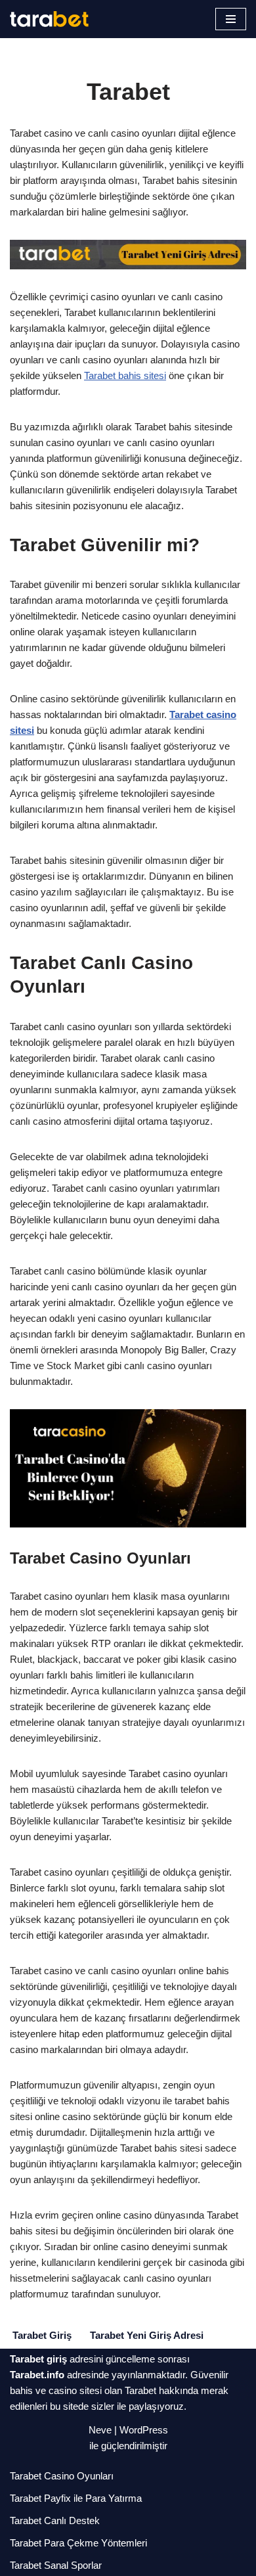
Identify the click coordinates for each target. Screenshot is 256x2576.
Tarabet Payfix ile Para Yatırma (76, 2498)
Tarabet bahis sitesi (125, 375)
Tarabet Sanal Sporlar (56, 2565)
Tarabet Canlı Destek (55, 2520)
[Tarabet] (49, 19)
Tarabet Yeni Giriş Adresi (147, 2335)
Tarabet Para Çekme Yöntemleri (78, 2543)
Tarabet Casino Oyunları (62, 2476)
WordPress (144, 2430)
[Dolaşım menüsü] (231, 19)
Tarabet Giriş (42, 2335)
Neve (100, 2430)
